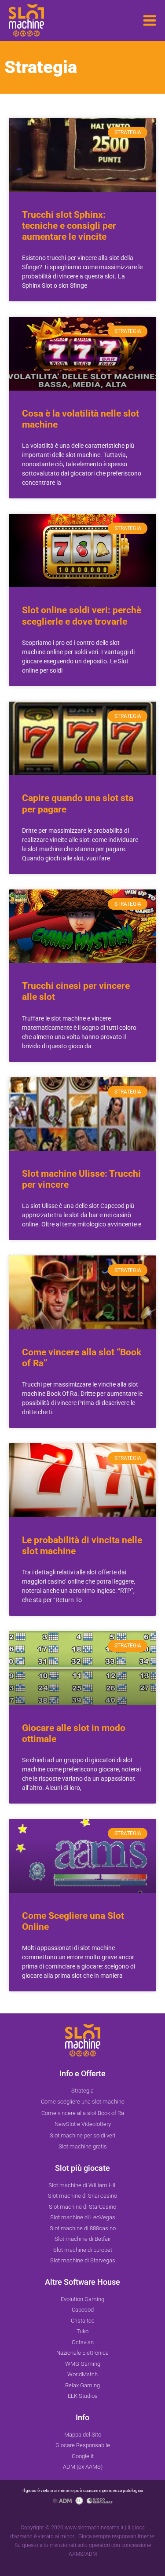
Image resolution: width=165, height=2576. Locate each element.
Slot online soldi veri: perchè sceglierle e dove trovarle (82, 616)
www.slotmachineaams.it (94, 2528)
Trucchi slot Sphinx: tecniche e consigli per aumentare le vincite (69, 226)
